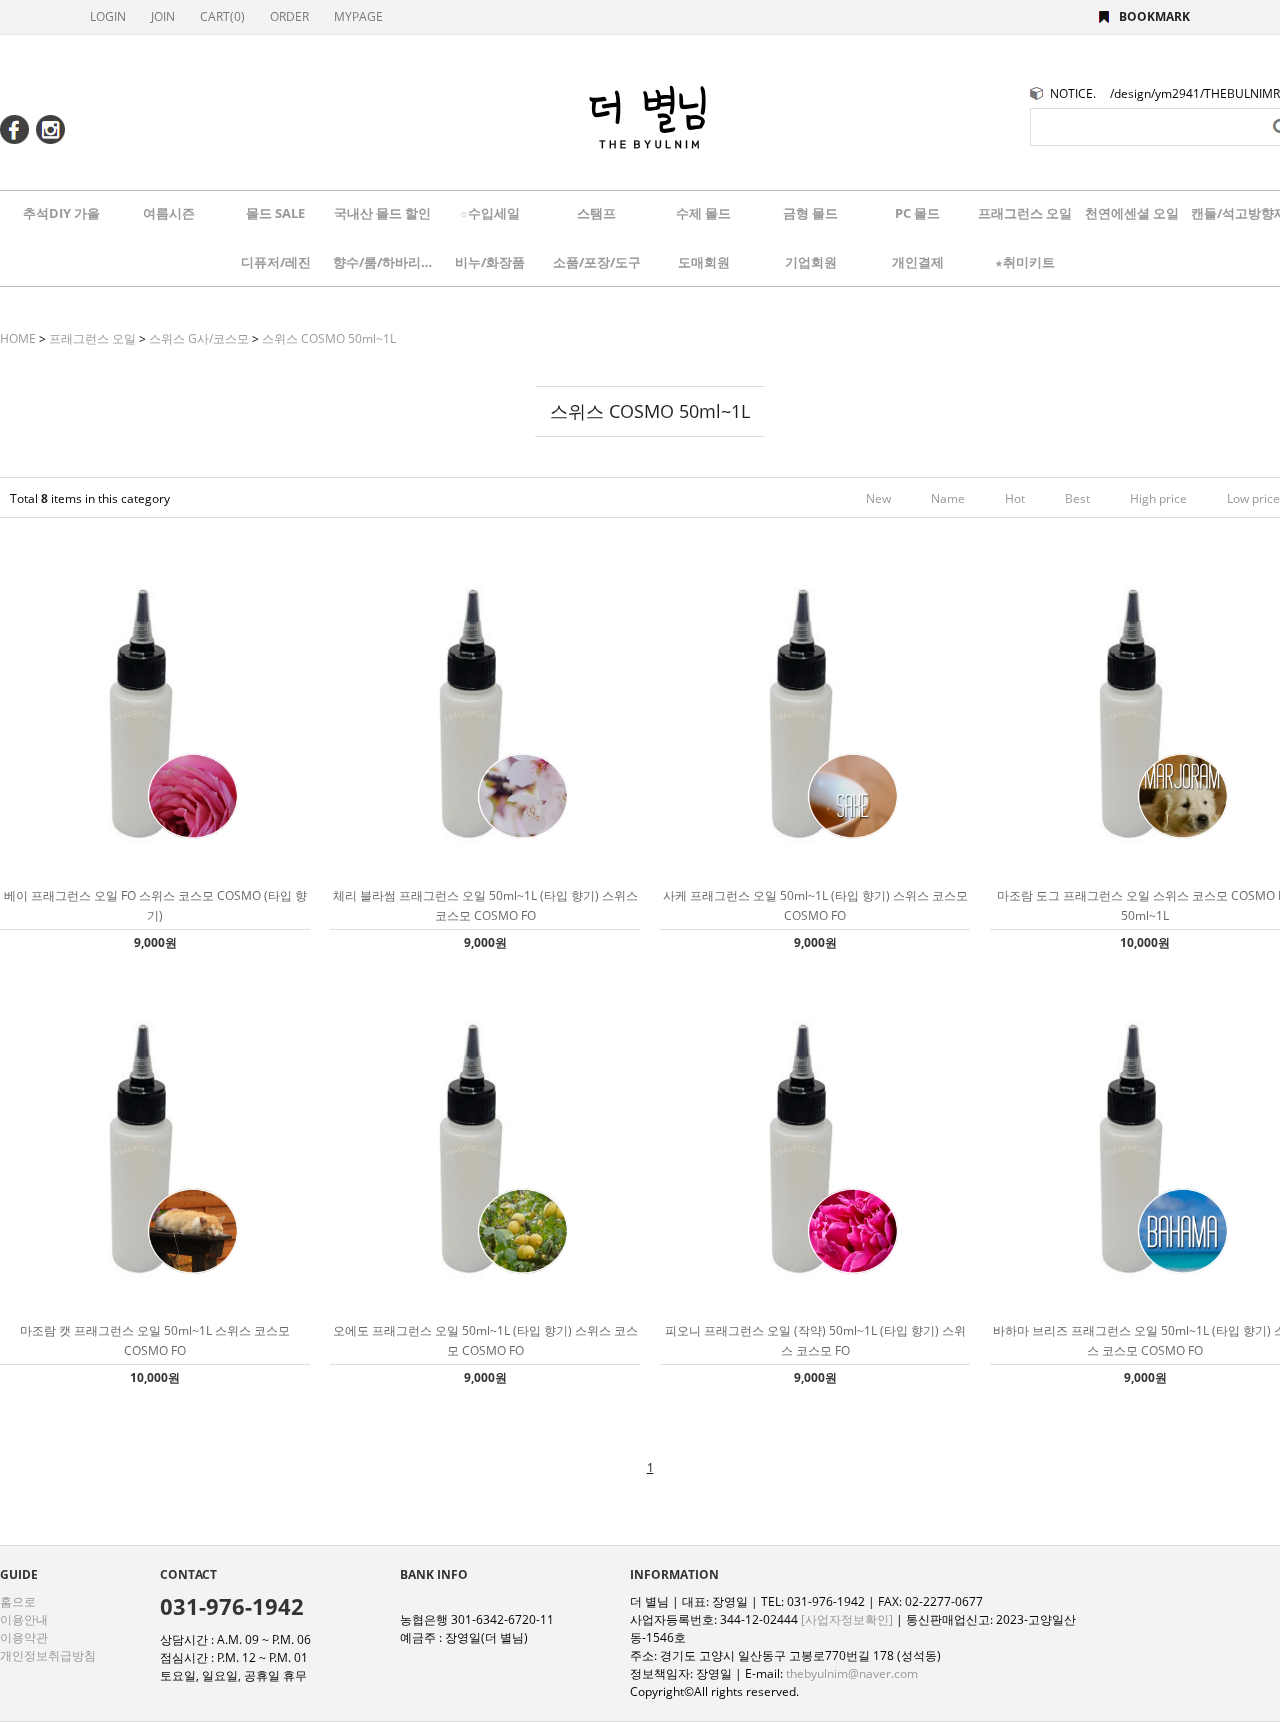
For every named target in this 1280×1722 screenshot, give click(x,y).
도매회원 (704, 262)
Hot (1015, 498)
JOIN (163, 16)
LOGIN (108, 16)
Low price (1253, 498)
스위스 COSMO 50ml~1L (329, 338)
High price (1158, 498)
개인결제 (918, 262)
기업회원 (811, 262)
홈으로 (18, 1601)
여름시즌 (169, 213)
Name (948, 498)
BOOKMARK (1154, 16)
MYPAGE (358, 16)
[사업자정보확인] (847, 1619)
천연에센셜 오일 (1132, 213)
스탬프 (596, 213)
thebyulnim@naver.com (852, 1673)
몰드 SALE (275, 213)
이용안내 (24, 1619)
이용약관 (24, 1637)
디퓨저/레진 (276, 262)
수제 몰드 (703, 213)
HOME (18, 338)
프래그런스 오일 (1025, 213)
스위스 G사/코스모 (199, 338)
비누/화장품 (490, 262)
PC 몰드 (917, 213)
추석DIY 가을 (61, 213)
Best (1077, 498)
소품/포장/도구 (597, 262)
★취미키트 (1025, 262)
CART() (222, 16)
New (878, 498)
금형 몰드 (810, 213)
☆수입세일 (490, 213)
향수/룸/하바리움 (383, 262)
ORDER (289, 16)
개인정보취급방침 (48, 1655)
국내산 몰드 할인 (382, 213)
